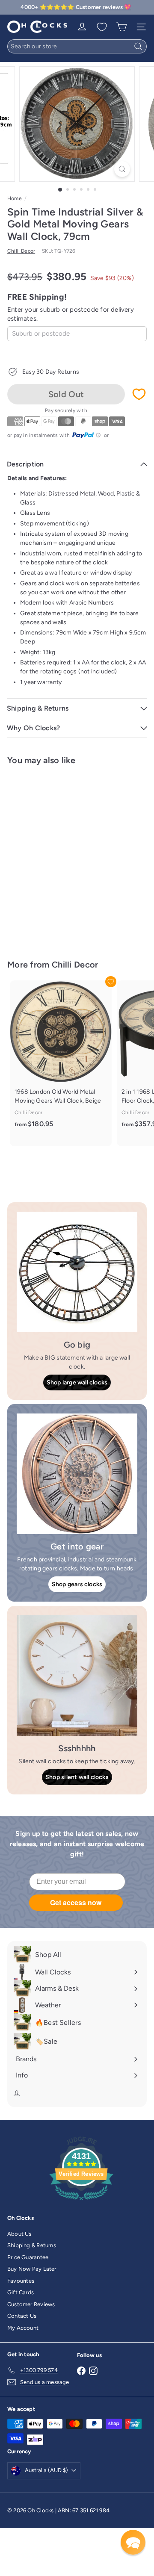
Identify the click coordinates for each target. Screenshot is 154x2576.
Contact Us (22, 2316)
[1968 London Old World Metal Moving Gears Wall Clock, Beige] (61, 1059)
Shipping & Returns (32, 2245)
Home (15, 198)
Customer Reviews (31, 2304)
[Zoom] (122, 169)
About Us (19, 2234)
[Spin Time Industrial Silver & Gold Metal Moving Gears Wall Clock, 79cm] (61, 857)
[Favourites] (102, 27)
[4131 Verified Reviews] (81, 2202)
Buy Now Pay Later (32, 2269)
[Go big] (77, 1272)
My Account (23, 2328)
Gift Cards (21, 2292)
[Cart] (121, 27)
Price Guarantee (28, 2257)
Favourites (21, 2281)
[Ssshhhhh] (77, 1676)
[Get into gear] (77, 1474)
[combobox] (77, 46)
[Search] (138, 46)
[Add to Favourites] (139, 394)
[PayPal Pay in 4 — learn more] (86, 435)
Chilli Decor (75, 965)
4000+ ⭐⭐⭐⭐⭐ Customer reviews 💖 (76, 7)
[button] (133, 2542)
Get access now (76, 1902)
